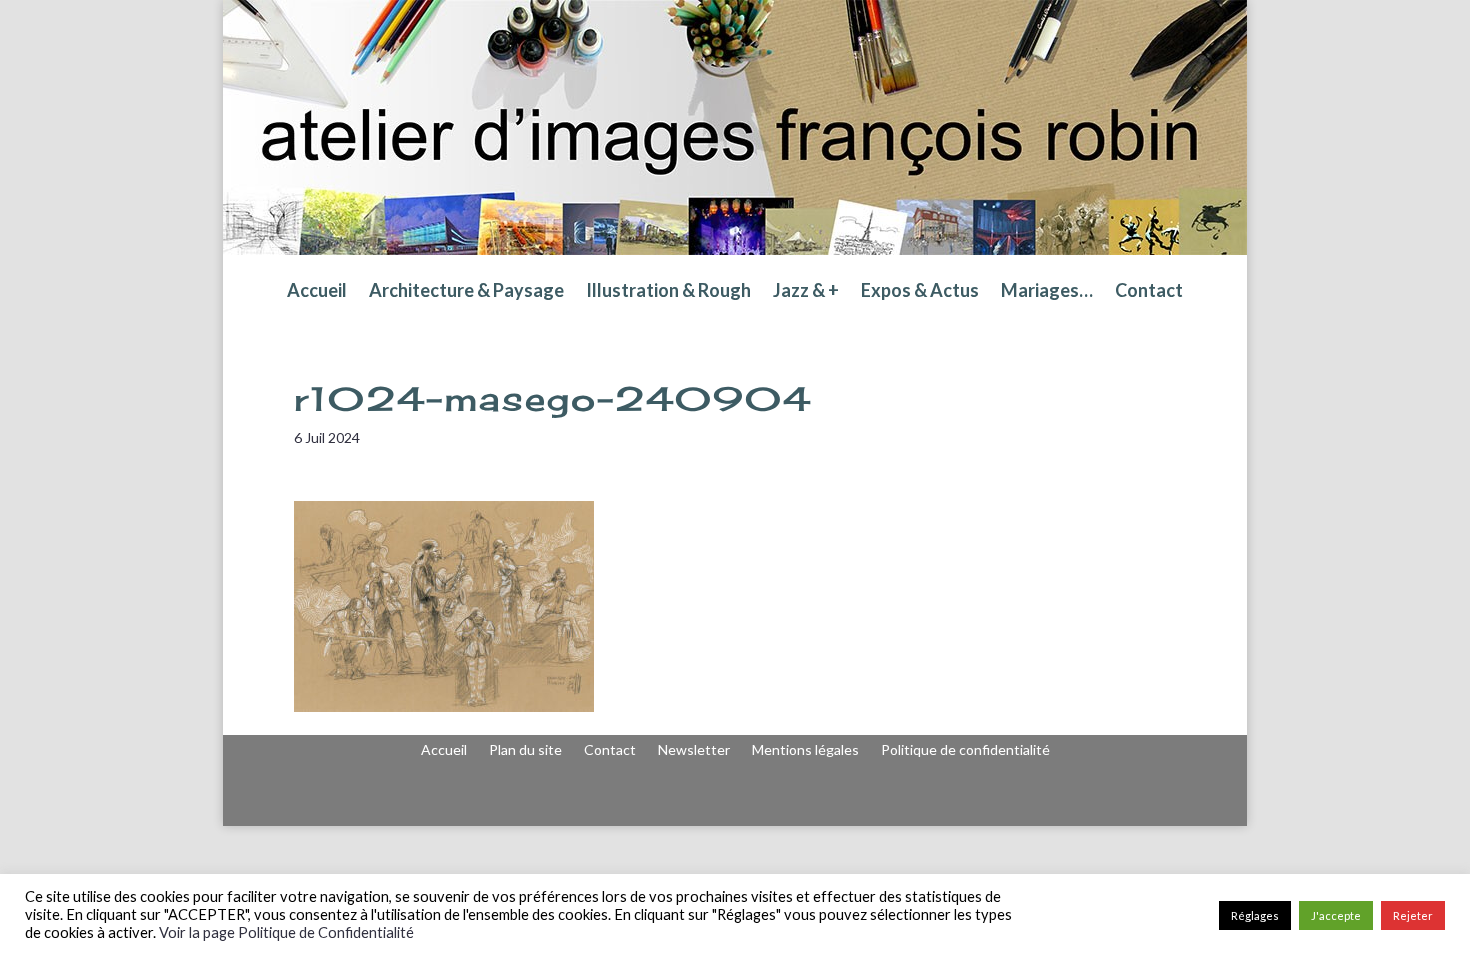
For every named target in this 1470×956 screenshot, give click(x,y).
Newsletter (694, 750)
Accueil (317, 292)
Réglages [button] (1255, 915)
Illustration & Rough (668, 292)
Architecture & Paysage (466, 292)
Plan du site (525, 750)
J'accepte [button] (1336, 915)
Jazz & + (806, 292)
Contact (1149, 292)
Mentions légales (805, 750)
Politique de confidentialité (965, 750)
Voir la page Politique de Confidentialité (286, 932)
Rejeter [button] (1413, 915)
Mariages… (1047, 292)
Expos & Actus (920, 292)
